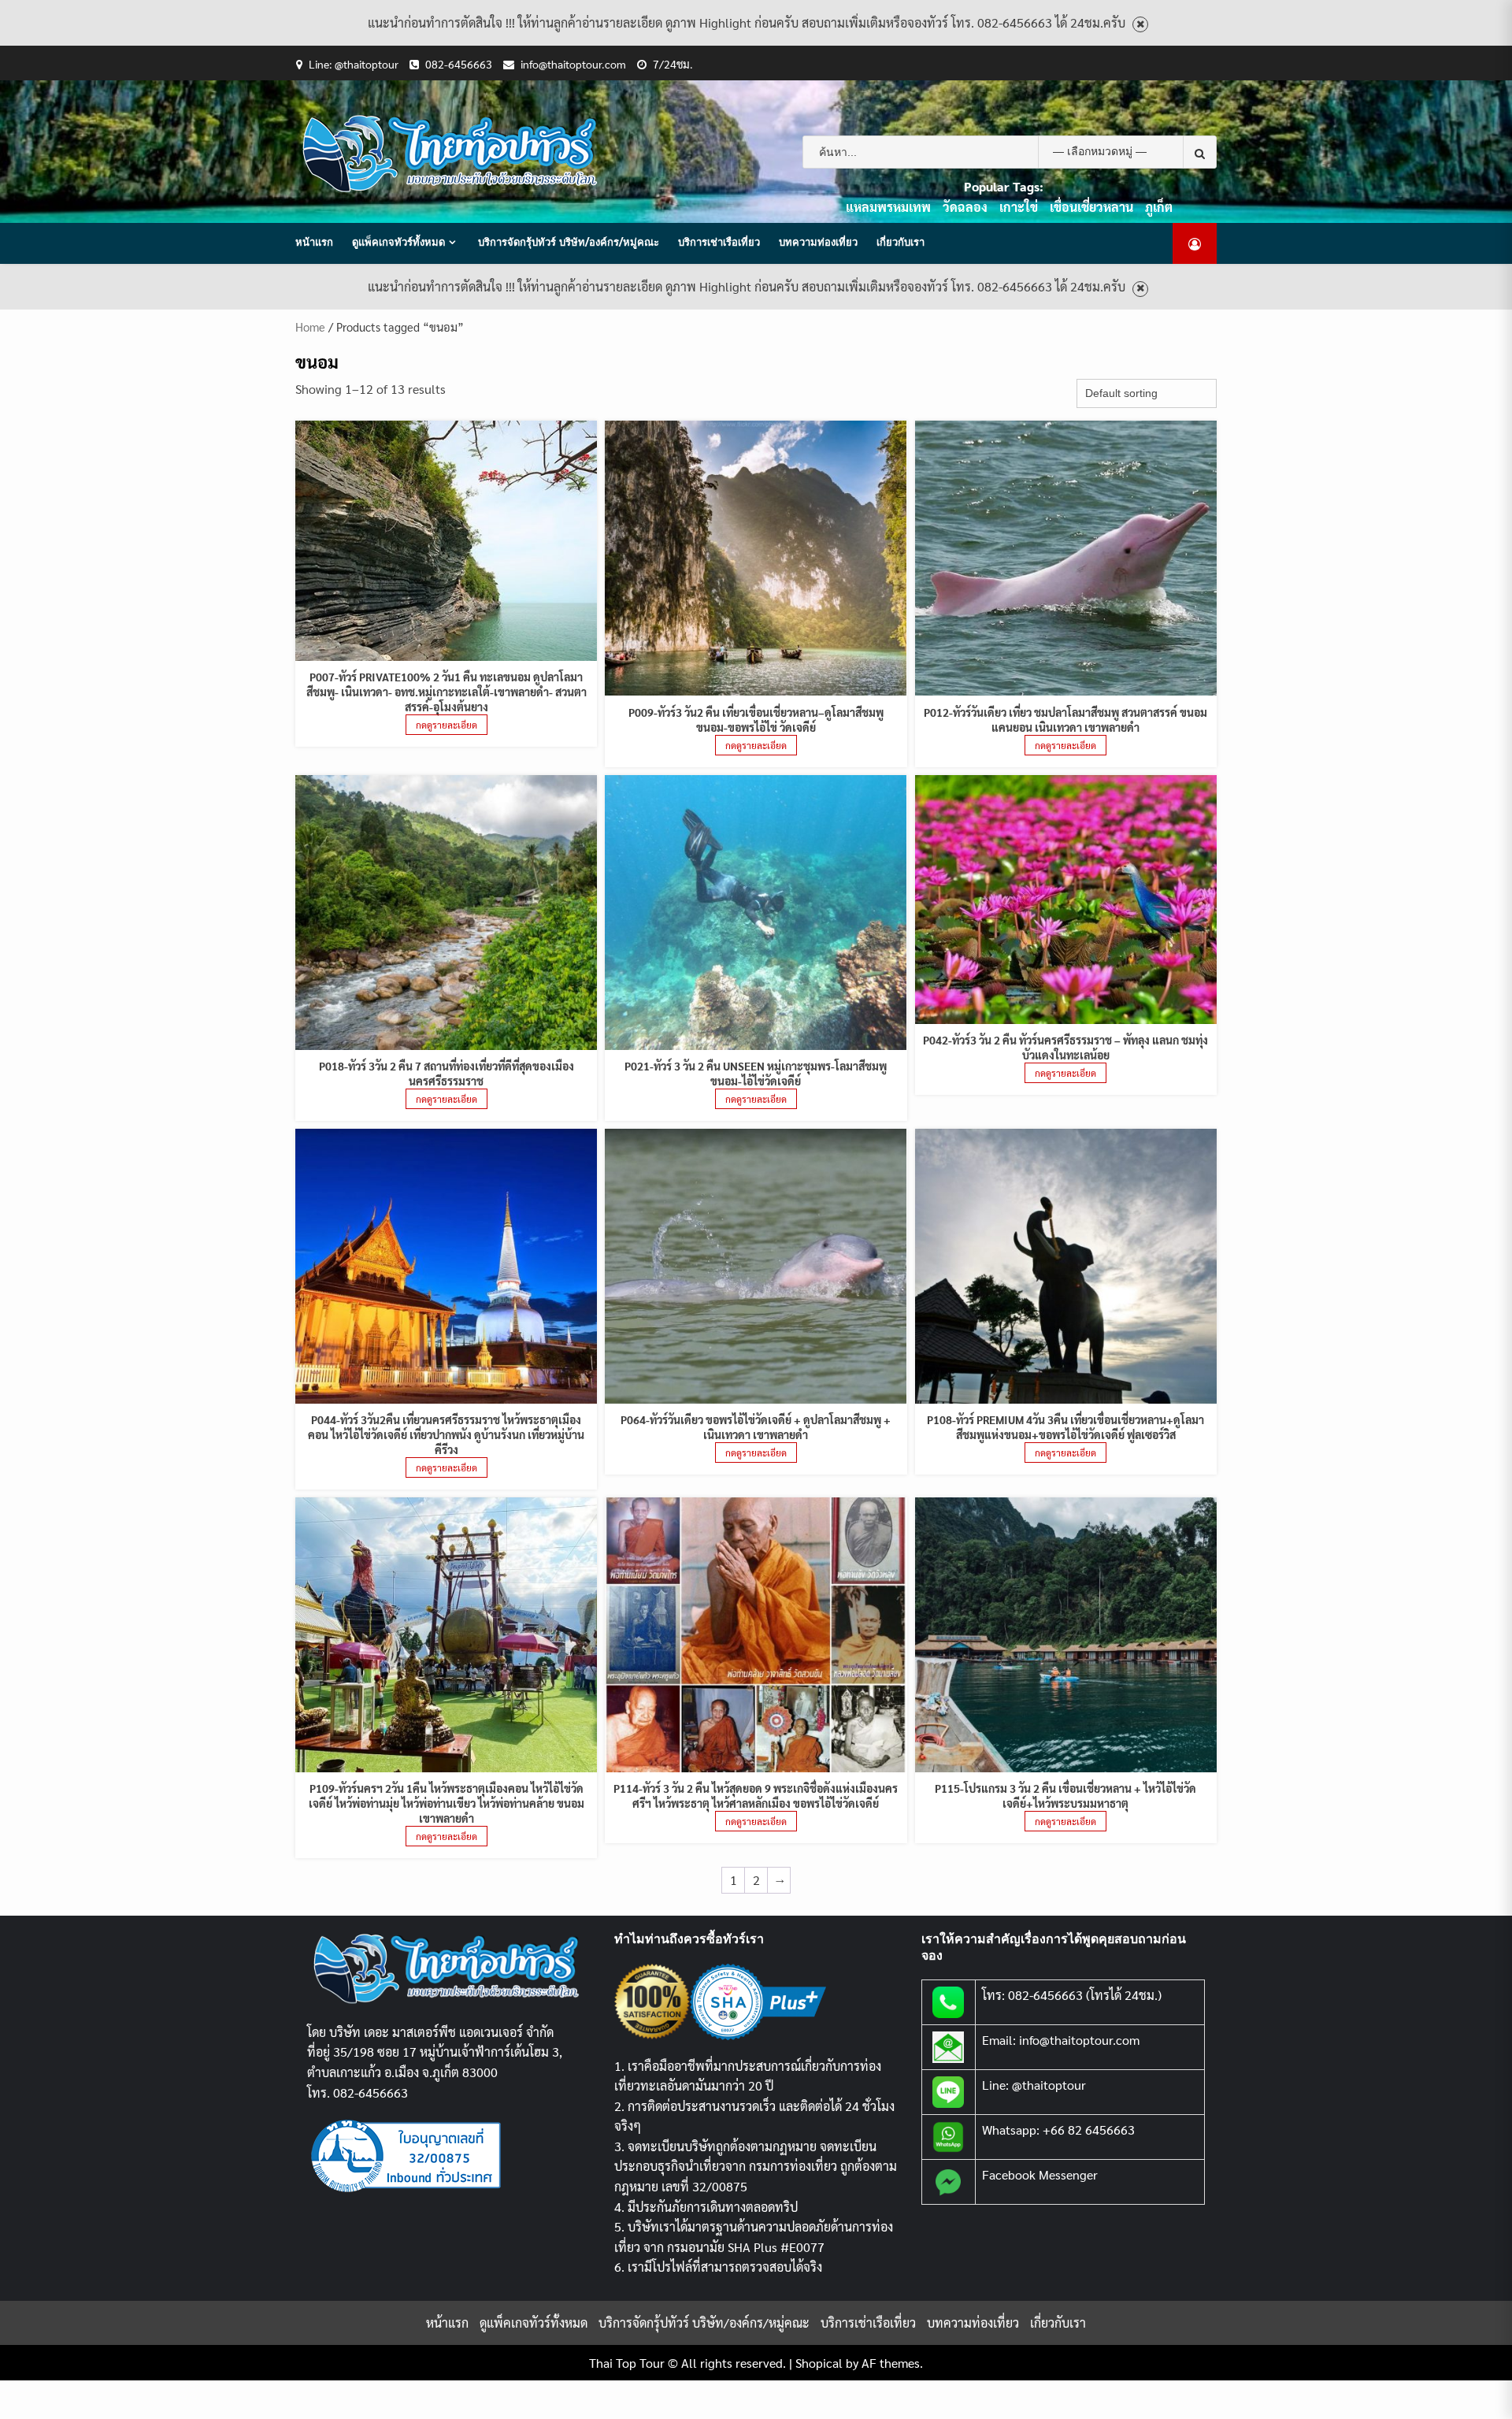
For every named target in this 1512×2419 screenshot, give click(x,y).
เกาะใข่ (1019, 207)
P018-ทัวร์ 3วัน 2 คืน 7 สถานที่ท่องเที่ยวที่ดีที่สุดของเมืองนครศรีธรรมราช (447, 1073)
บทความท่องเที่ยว (818, 242)
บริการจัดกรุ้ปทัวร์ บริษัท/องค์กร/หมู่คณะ (569, 242)
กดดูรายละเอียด (447, 725)
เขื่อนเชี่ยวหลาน (1091, 207)
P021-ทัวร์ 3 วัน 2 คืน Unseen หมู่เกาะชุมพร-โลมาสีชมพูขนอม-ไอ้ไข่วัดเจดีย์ (756, 1073)
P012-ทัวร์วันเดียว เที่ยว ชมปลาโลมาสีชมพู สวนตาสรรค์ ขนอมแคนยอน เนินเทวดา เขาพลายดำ (1065, 720)
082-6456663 (459, 64)
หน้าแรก (314, 242)
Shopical (819, 2363)
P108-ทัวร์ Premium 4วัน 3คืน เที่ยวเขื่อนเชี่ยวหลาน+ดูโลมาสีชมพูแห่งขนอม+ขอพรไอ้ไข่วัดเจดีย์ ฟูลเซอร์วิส (1065, 1427)
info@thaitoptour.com (573, 64)
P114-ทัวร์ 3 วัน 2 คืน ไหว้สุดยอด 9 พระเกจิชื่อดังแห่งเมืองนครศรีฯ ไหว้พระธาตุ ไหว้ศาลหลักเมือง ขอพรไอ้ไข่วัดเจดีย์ (756, 1796)
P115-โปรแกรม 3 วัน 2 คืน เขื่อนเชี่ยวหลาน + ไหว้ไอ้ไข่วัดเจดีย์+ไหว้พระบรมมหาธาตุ (1065, 1796)
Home (310, 326)
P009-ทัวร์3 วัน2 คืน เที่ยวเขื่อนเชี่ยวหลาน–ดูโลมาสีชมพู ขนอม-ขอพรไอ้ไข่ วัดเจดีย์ (756, 720)
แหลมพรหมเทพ (888, 207)
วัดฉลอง (965, 207)
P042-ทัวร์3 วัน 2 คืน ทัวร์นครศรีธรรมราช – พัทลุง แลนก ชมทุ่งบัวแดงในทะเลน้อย (1065, 1047)
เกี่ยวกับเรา (901, 242)
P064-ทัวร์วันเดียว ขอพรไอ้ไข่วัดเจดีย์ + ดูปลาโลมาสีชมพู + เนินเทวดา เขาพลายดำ (756, 1427)
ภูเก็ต (1159, 207)
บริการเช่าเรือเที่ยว (719, 242)
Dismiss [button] (1140, 25)
